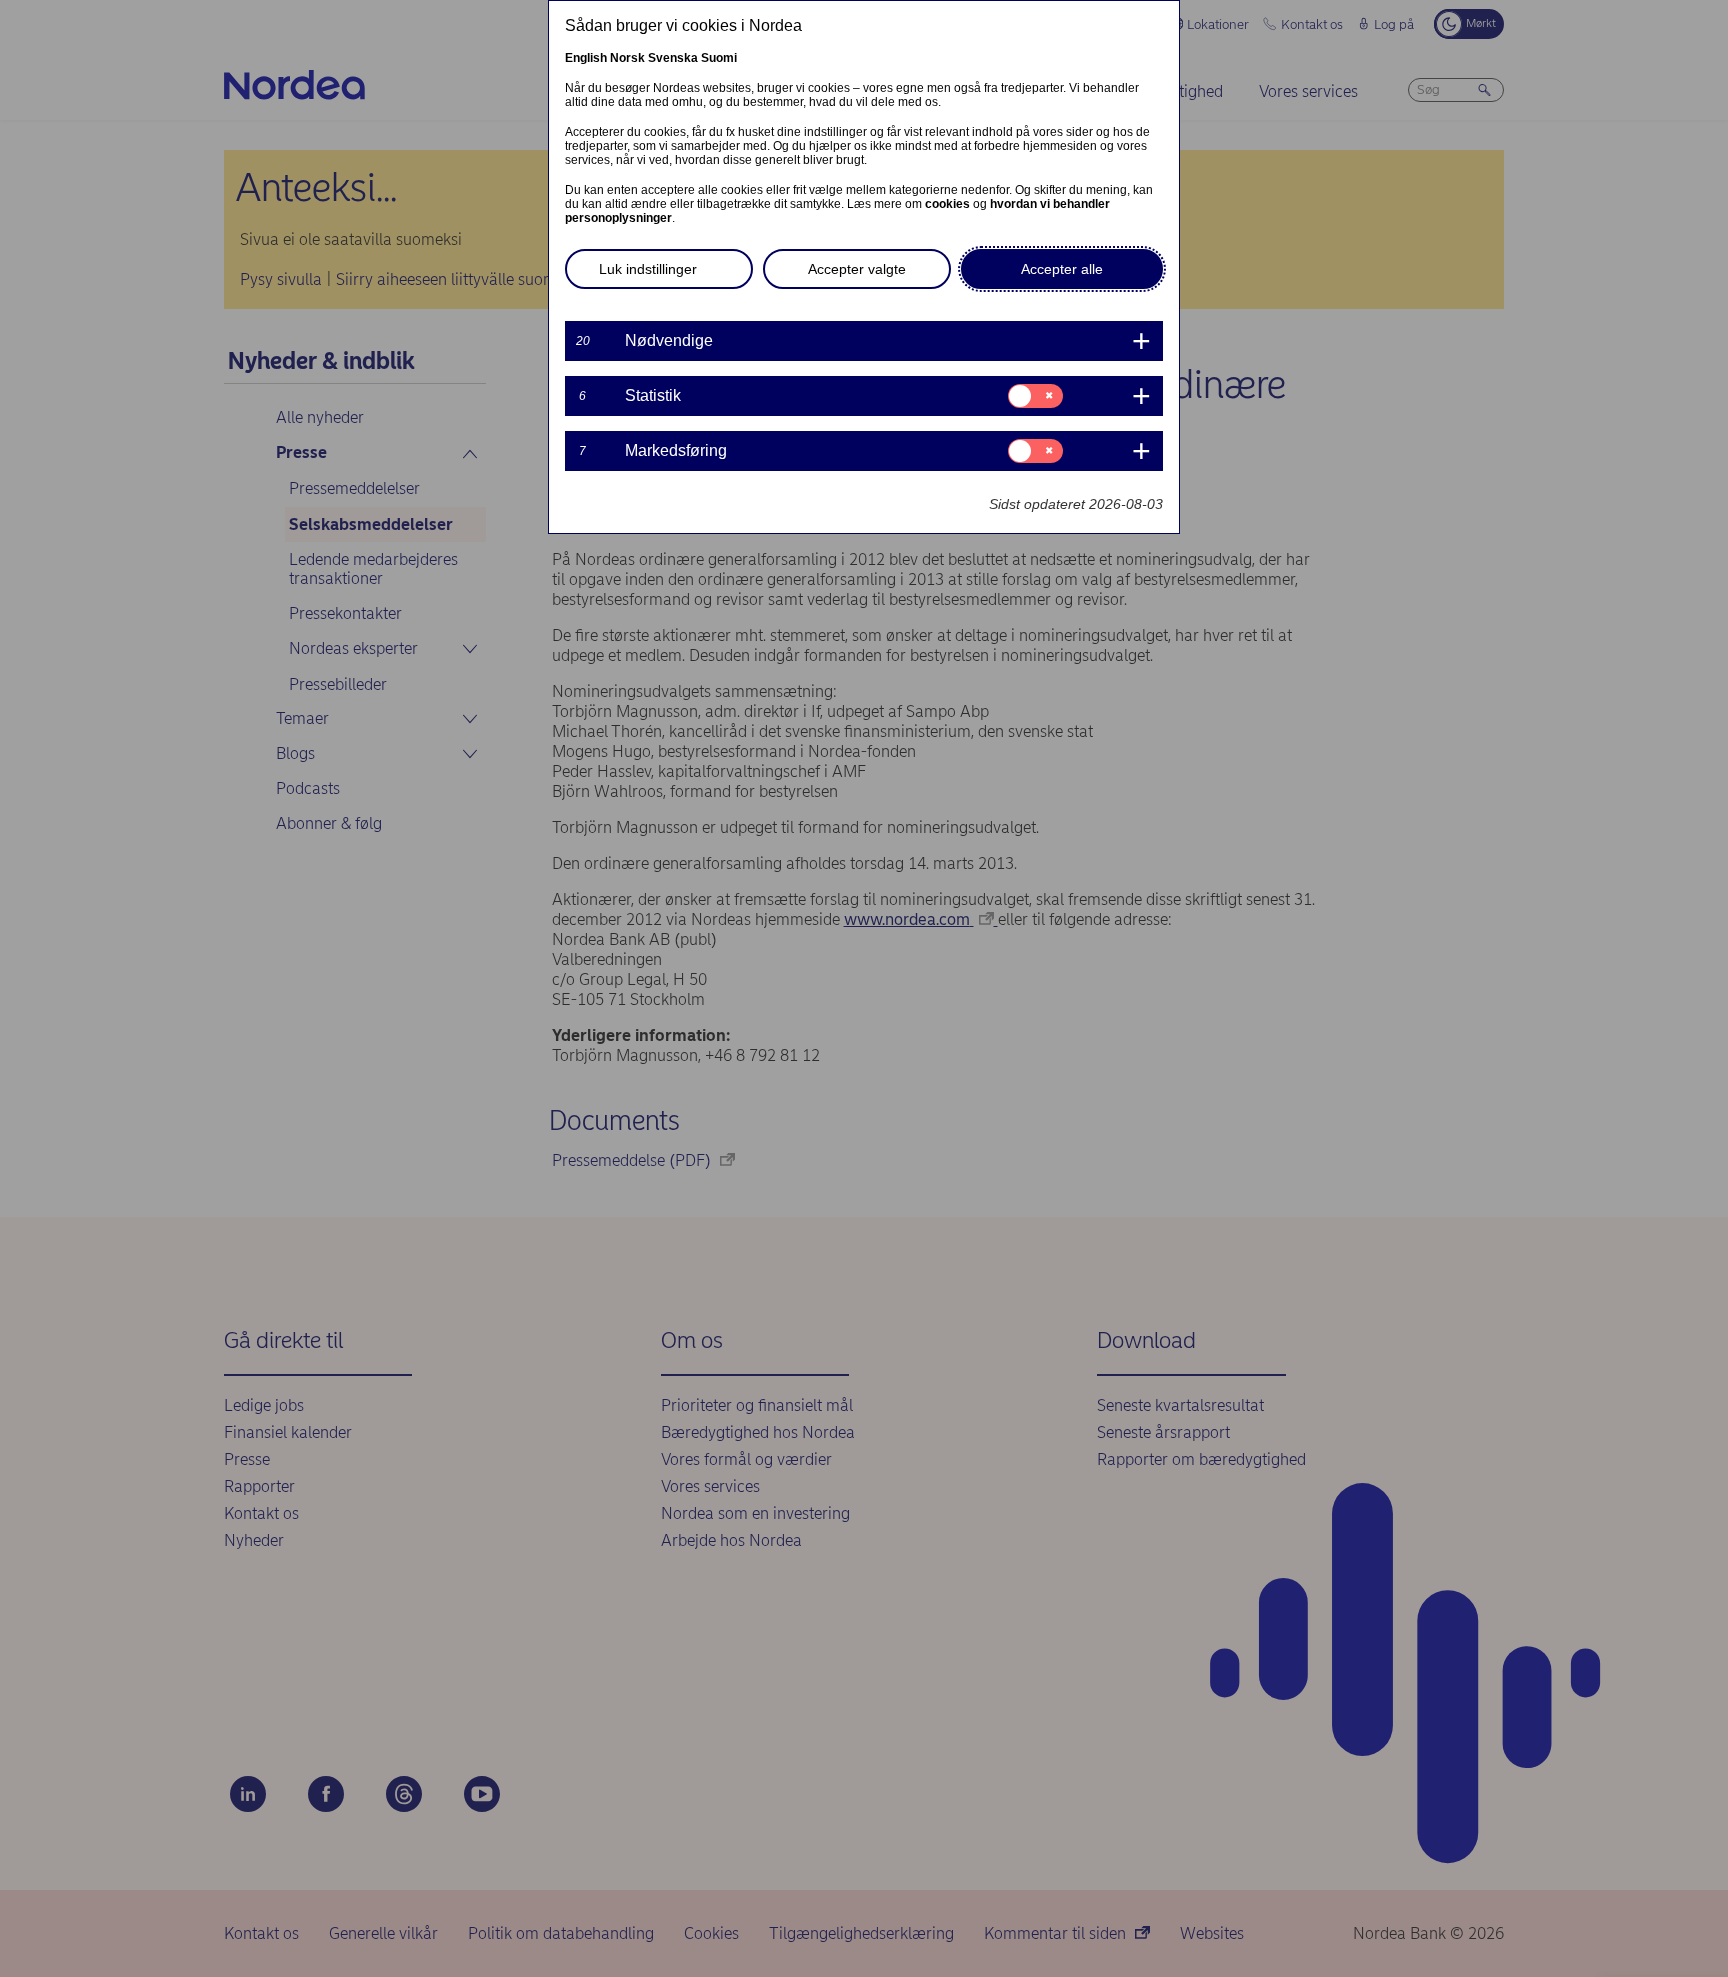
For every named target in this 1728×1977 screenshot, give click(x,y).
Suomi (719, 58)
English (586, 58)
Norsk (627, 58)
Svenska (673, 58)
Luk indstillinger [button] (648, 269)
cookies (947, 204)
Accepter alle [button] (1062, 269)
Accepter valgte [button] (857, 269)
